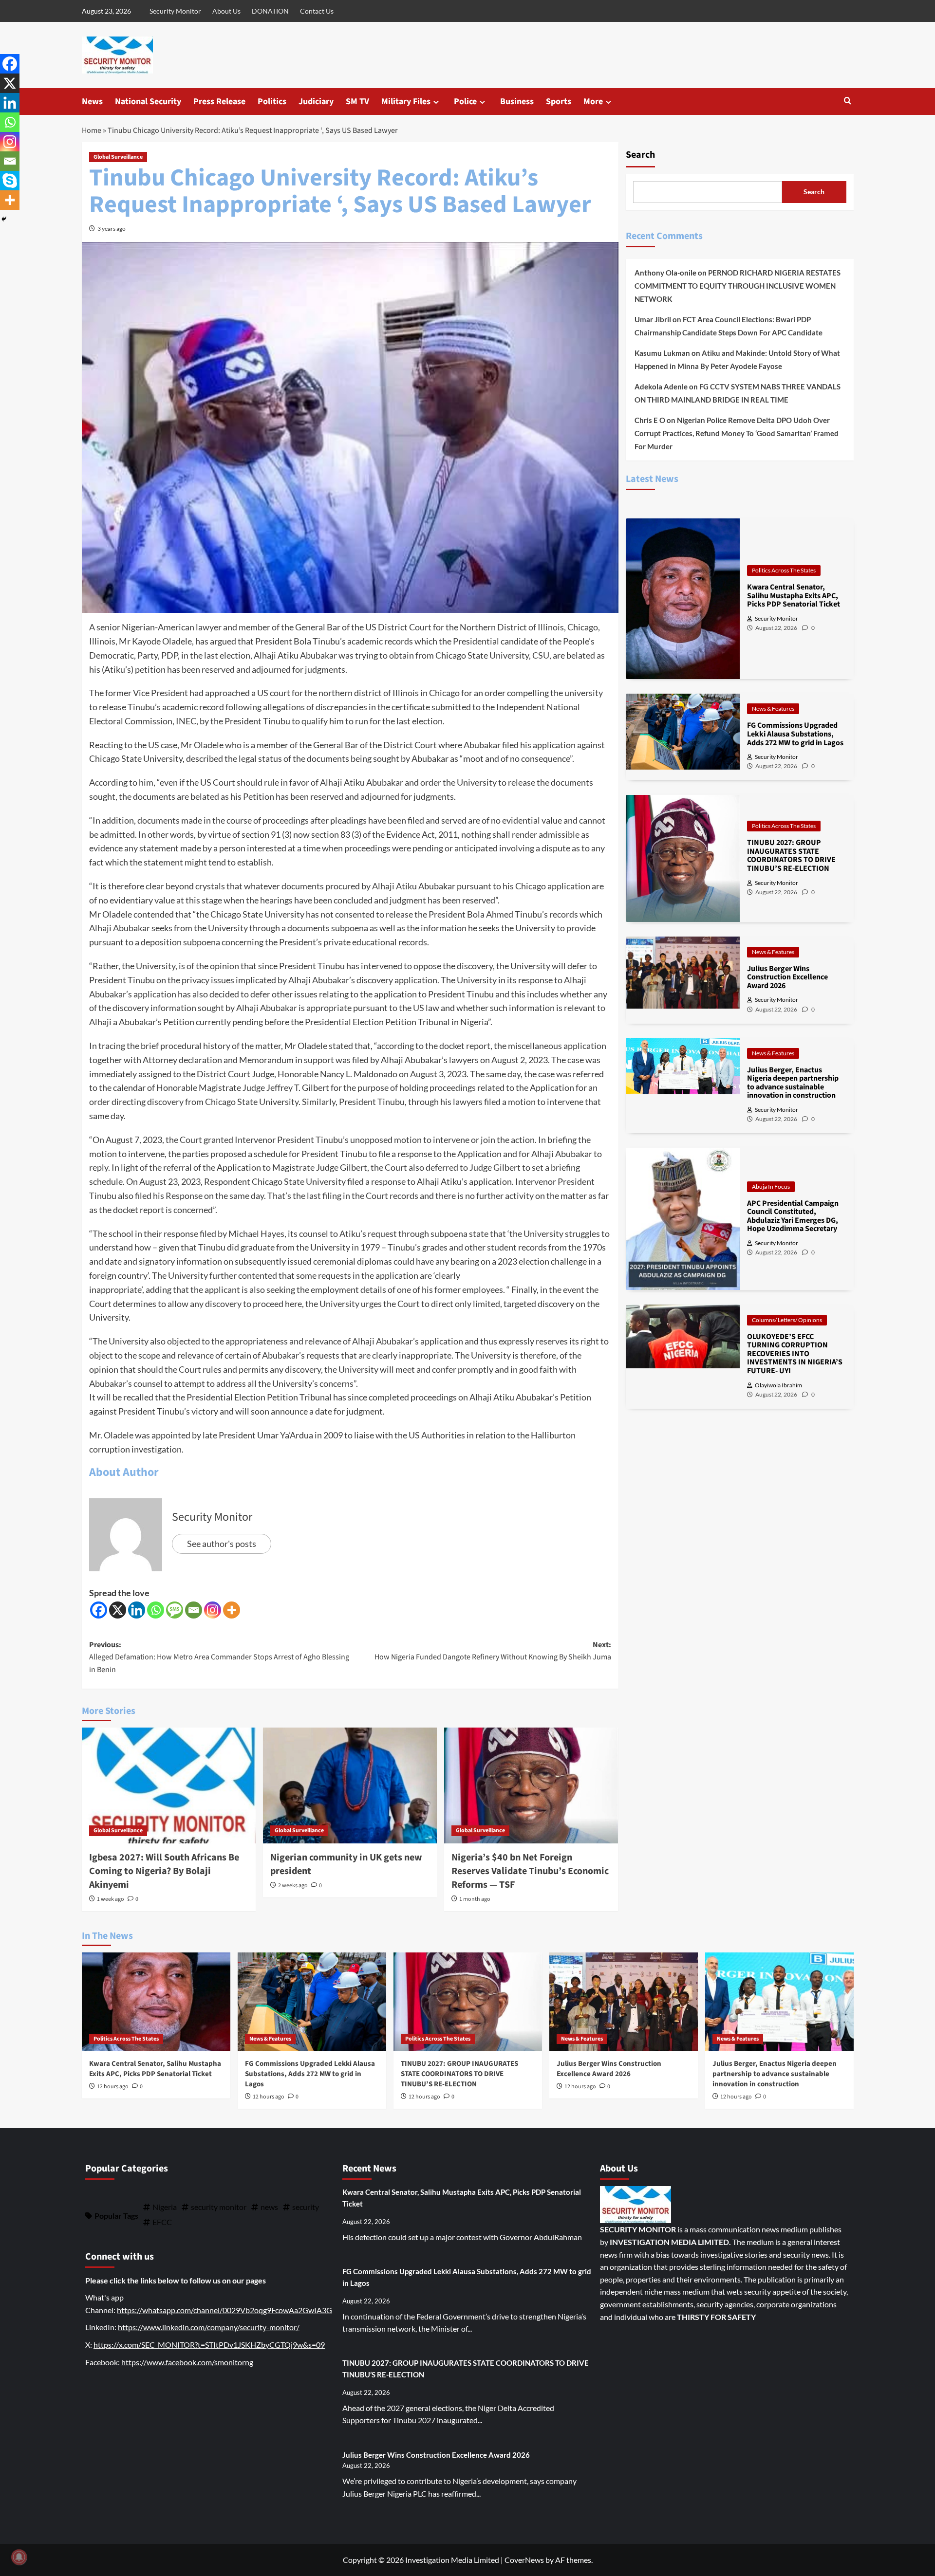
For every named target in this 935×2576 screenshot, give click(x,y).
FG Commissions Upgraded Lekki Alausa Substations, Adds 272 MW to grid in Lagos (310, 2074)
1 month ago (475, 1899)
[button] (848, 101)
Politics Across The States (784, 570)
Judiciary (316, 101)
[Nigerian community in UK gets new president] (350, 1785)
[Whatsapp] (156, 1610)
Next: (493, 1651)
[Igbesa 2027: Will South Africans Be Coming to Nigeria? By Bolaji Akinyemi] (169, 1785)
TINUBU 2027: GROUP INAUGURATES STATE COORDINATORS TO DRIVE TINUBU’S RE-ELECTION (459, 2074)
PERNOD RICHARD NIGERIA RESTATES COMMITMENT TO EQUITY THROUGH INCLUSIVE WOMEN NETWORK (738, 286)
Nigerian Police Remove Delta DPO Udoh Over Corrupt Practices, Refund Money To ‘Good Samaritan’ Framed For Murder (737, 433)
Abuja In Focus (771, 1186)
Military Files (406, 101)
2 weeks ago (293, 1886)
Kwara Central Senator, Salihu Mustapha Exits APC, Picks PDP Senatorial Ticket (155, 2069)
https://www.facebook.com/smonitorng (187, 2362)
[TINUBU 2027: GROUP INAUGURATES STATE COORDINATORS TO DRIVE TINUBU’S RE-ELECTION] (468, 2002)
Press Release (219, 101)
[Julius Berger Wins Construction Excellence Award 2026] (624, 2002)
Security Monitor (175, 11)
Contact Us (317, 11)
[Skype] (10, 181)
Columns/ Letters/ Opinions (787, 1319)
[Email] (194, 1610)
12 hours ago (113, 2087)
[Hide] (4, 219)
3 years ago (112, 229)
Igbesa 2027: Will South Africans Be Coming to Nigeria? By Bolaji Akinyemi (164, 1871)
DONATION (270, 11)
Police (465, 101)
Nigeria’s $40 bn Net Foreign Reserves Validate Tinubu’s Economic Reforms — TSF (530, 1871)
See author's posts (222, 1544)
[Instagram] (213, 1610)
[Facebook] (99, 1610)
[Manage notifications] (19, 2557)
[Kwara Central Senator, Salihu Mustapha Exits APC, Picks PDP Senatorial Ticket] (156, 2002)
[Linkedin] (137, 1610)
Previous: (219, 1657)
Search (640, 155)
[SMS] (175, 1610)
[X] (118, 1610)
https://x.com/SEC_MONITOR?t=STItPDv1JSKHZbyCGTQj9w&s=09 (209, 2345)
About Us (226, 11)
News (92, 101)
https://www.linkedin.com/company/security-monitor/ (209, 2327)
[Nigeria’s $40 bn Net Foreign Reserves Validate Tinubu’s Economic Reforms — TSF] (531, 1785)
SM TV (357, 101)
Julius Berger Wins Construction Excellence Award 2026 (609, 2069)
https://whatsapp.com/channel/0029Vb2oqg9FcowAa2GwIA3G (224, 2310)
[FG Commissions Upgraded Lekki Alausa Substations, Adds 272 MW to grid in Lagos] (312, 2002)
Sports (559, 101)
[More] (232, 1610)
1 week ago (111, 1899)
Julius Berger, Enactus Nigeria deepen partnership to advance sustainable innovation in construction (775, 2074)
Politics (272, 101)
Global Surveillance (118, 157)
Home (92, 130)
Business (517, 101)
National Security (148, 101)
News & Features (773, 708)
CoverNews (524, 2560)
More (593, 101)
